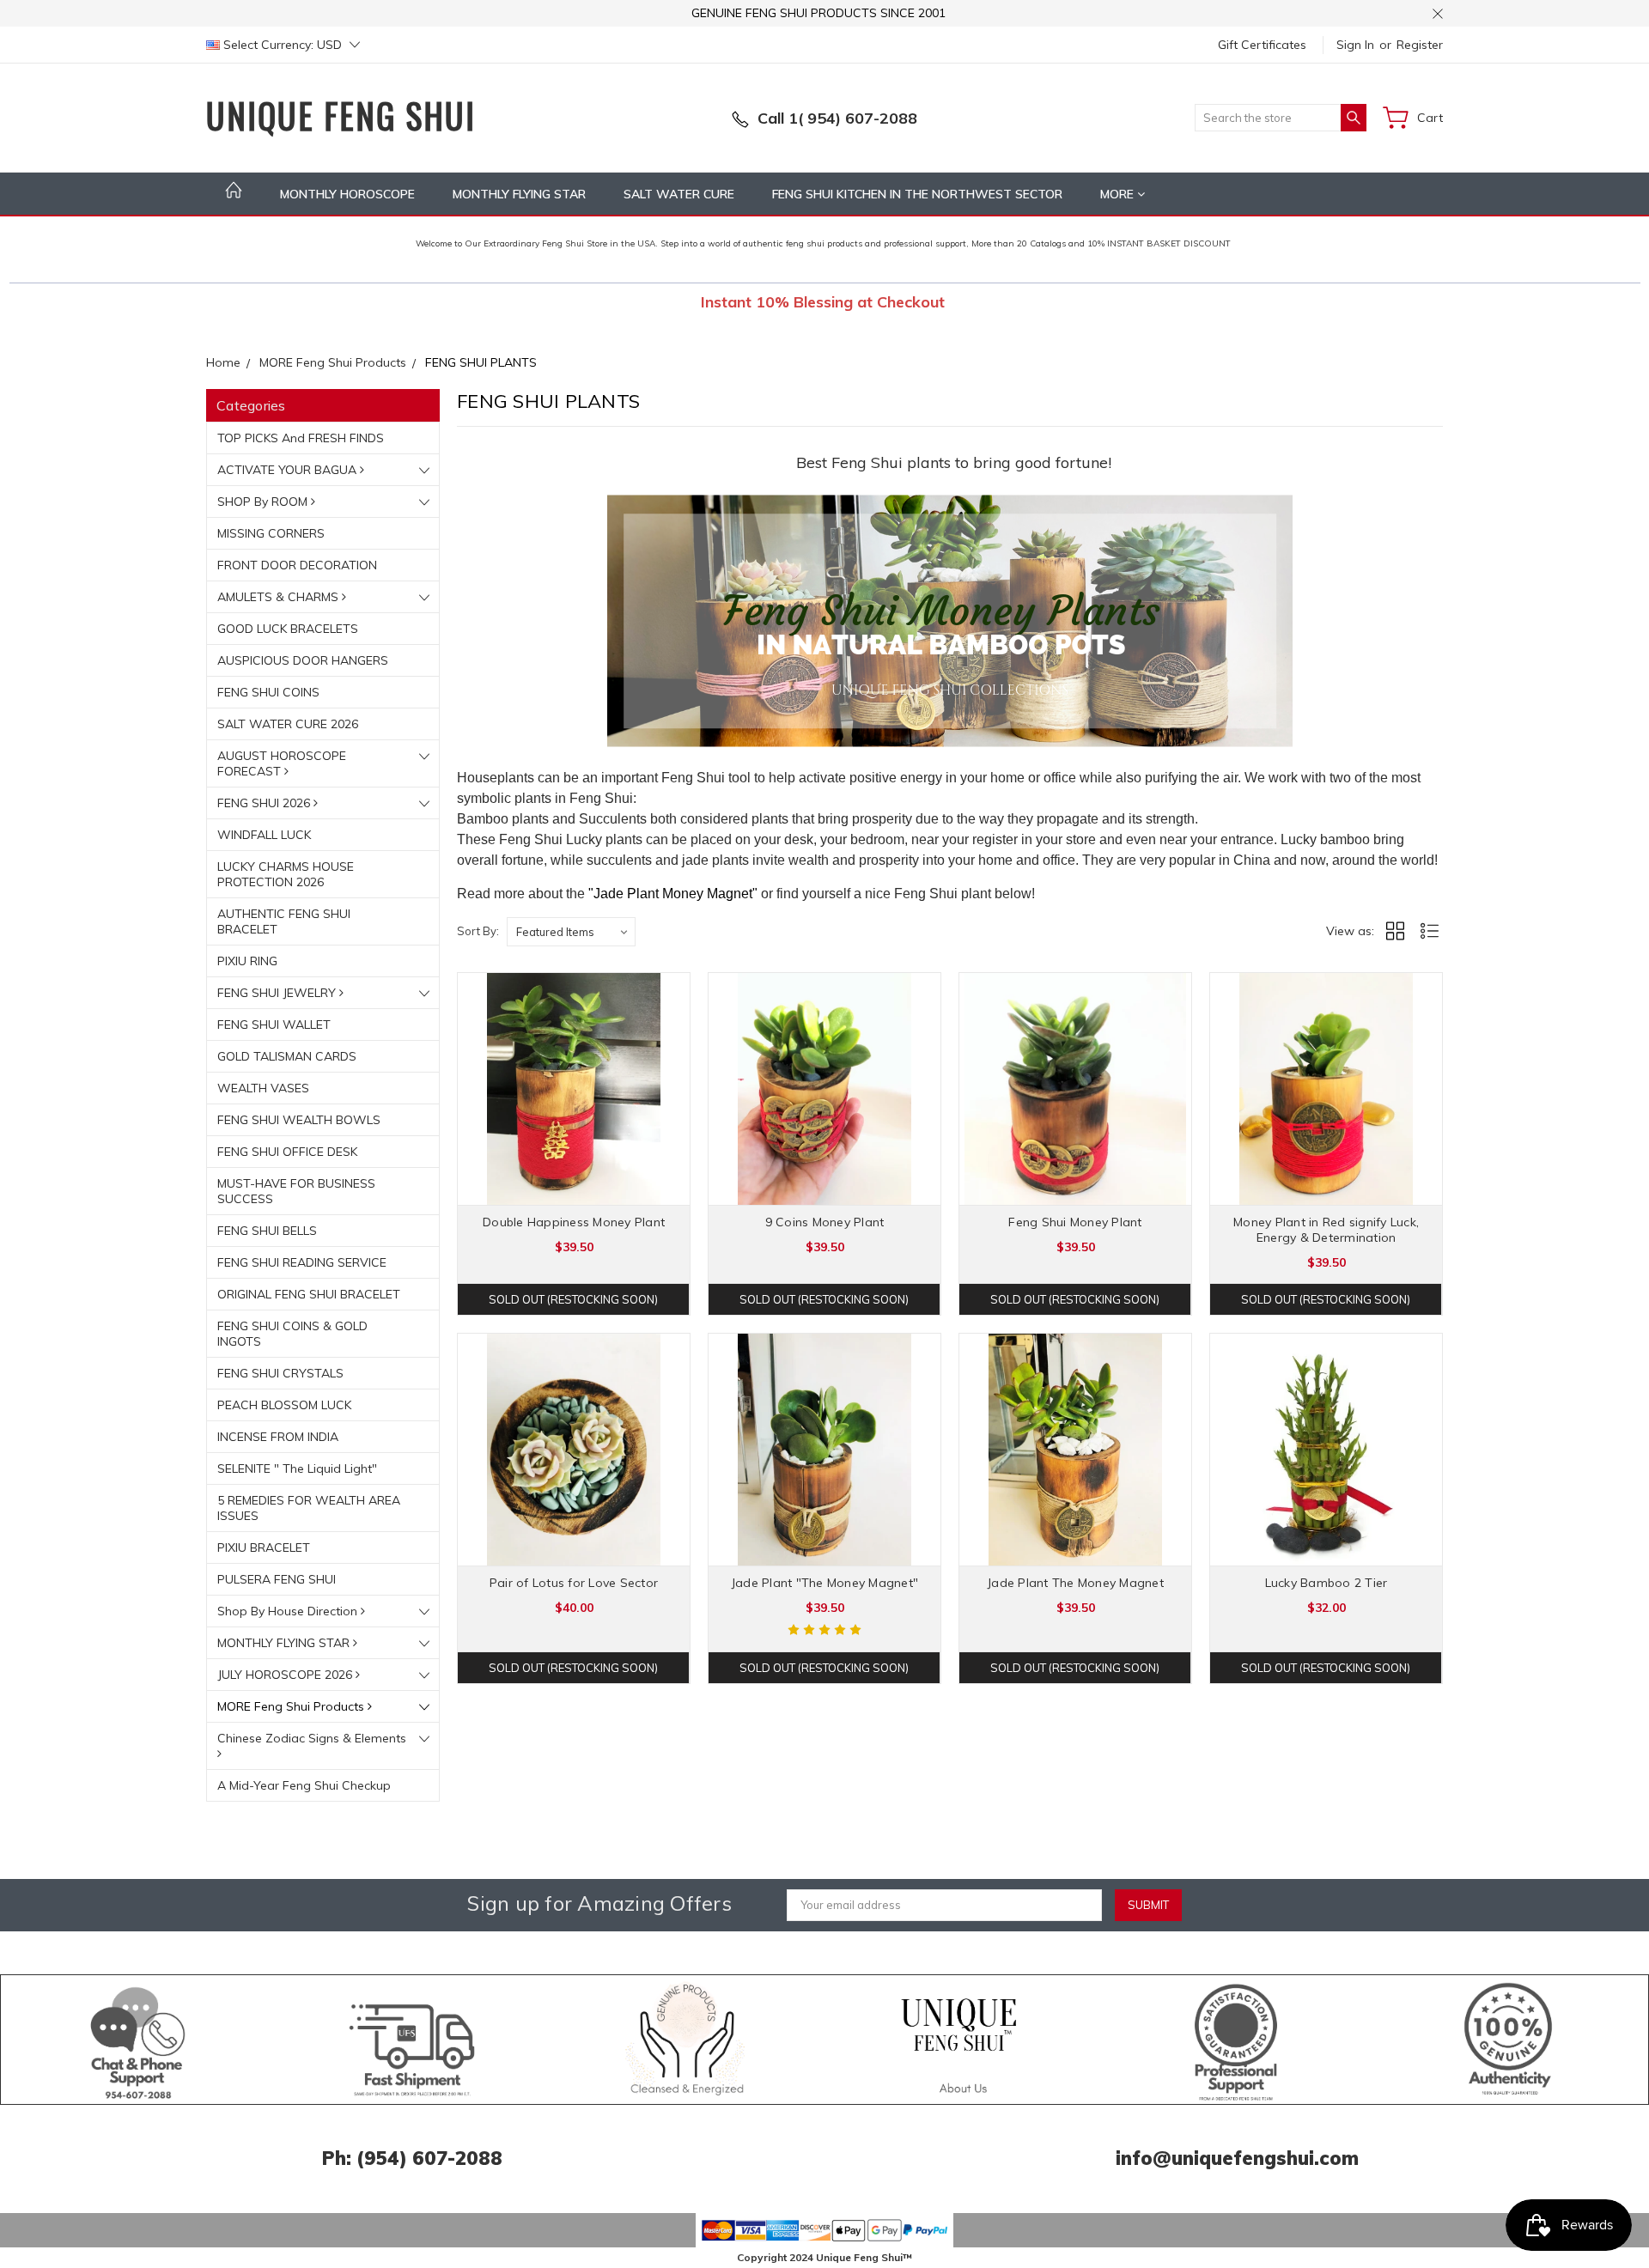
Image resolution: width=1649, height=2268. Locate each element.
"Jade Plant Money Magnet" (673, 894)
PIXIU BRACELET (264, 1547)
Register (1420, 45)
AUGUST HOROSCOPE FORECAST (282, 763)
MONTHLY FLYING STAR (519, 194)
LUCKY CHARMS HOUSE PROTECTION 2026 (286, 874)
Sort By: (478, 931)
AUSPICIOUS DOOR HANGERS (303, 660)
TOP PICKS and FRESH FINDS (301, 438)
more (1119, 194)
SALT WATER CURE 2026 (288, 724)
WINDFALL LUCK (264, 835)
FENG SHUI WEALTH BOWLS (299, 1120)
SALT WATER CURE (679, 194)
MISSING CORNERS (271, 533)
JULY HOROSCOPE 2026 (286, 1675)
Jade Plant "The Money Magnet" (824, 1583)
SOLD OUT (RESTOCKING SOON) (573, 1299)
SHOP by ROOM (264, 502)
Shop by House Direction (289, 1611)
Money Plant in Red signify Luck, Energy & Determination (1326, 1230)
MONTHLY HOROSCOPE (347, 194)
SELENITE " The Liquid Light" (297, 1468)
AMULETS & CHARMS (280, 597)
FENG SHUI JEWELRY (278, 993)
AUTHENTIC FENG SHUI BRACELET (284, 921)
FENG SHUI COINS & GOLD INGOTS (292, 1334)
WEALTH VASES (263, 1088)
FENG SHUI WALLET (274, 1025)
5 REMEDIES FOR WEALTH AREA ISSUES (309, 1508)
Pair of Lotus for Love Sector (574, 1583)
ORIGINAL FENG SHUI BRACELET (309, 1294)
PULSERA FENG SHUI (277, 1579)
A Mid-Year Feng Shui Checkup (304, 1785)
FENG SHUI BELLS (267, 1231)
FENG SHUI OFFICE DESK (287, 1152)
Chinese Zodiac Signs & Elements (312, 1738)
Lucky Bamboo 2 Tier (1327, 1583)
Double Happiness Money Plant (574, 1222)
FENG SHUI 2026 (265, 803)
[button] (139, 2040)
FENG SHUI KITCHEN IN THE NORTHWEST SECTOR (917, 194)
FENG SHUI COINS (268, 692)
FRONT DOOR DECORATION (297, 565)
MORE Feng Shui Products (292, 1706)
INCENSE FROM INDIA (278, 1437)
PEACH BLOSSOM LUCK (284, 1405)
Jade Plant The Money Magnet (1075, 1583)
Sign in (1355, 45)
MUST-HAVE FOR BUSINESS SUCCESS (296, 1191)
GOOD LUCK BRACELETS (288, 629)
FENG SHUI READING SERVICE (302, 1262)
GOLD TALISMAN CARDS (287, 1056)
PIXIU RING (247, 961)
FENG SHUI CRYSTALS (280, 1373)
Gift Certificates (1262, 45)
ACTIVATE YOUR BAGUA (289, 470)
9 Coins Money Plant (825, 1222)
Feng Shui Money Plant (1075, 1222)
